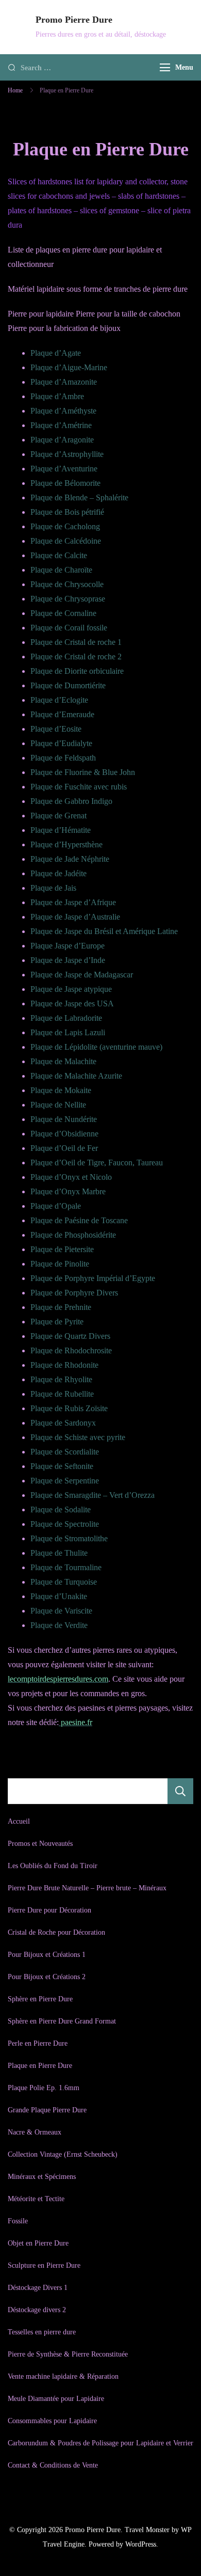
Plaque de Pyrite (57, 1322)
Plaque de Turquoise (64, 1582)
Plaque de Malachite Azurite (76, 1076)
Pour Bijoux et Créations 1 (47, 1955)
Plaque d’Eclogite (59, 700)
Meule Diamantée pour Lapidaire (56, 2399)
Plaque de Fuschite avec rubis (79, 787)
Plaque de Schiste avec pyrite (78, 1437)
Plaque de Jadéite (58, 873)
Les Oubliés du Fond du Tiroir (53, 1866)
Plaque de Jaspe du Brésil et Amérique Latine (104, 931)
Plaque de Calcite (59, 555)
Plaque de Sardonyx (63, 1423)
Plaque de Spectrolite (65, 1524)
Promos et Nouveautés (40, 1844)
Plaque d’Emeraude (62, 714)
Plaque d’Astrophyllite (67, 454)
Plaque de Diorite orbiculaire (77, 671)
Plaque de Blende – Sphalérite (79, 497)
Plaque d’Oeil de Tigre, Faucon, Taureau (97, 1163)
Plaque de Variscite (61, 1611)
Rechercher (180, 1791)
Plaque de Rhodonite (64, 1365)
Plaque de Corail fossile (69, 628)
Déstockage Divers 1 (38, 2288)
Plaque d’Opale (56, 1206)
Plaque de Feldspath (63, 758)
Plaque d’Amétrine (61, 425)
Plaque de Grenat (58, 816)
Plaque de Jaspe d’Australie (75, 917)
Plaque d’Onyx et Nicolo (71, 1177)
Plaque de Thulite (59, 1553)
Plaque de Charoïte (61, 570)
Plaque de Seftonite (62, 1466)
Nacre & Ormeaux (35, 2132)
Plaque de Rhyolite (61, 1379)
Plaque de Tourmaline (66, 1567)
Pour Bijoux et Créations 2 (47, 1977)
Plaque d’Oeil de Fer (64, 1148)
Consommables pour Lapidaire (52, 2421)
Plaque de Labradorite (66, 1018)
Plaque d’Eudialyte (61, 743)
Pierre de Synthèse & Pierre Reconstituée (68, 2354)
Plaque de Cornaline (63, 613)
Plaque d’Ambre (57, 396)
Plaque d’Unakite (59, 1596)
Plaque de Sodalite (61, 1510)
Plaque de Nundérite (64, 1119)
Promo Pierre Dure (74, 20)
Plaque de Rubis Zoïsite (69, 1408)
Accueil (19, 1821)
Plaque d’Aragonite (62, 440)
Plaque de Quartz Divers (70, 1336)
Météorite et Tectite (36, 2199)
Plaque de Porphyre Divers (74, 1293)
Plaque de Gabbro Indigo (71, 801)
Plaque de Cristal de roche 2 (76, 657)
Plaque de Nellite (58, 1105)
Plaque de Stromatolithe (69, 1538)
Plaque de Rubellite (62, 1394)
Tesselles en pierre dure (42, 2332)
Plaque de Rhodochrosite (71, 1350)
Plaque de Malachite (63, 1061)
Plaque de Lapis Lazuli (68, 1032)
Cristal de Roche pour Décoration (56, 1932)
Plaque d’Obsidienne (64, 1134)
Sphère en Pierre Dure (40, 1999)
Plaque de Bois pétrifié (67, 512)
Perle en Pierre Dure (38, 2043)
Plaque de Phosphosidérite (73, 1235)
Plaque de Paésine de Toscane (79, 1220)
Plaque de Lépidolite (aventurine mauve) (96, 1047)
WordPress (141, 2544)
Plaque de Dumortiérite (68, 685)
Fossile (18, 2221)
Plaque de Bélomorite (65, 483)
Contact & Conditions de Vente (53, 2465)
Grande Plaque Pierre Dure (47, 2110)
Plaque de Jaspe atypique (71, 989)
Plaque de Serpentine (65, 1481)
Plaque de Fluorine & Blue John (83, 772)
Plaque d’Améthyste (63, 411)
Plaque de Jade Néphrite (70, 859)
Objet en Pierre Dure (38, 2243)
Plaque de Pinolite (60, 1264)
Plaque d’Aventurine (64, 469)
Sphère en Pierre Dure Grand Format (62, 2021)
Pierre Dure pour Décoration (49, 1910)
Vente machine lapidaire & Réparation (63, 2376)
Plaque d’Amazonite (64, 382)
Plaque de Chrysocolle (67, 584)
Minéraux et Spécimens (42, 2177)
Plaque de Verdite (59, 1625)
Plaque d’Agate (56, 353)
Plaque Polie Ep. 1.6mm (44, 2088)
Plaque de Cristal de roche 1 (76, 642)
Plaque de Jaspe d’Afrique (73, 902)
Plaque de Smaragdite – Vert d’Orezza (93, 1495)
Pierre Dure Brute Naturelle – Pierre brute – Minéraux (87, 1888)
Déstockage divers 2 (37, 2310)
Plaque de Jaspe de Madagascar (82, 975)
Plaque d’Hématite (61, 830)
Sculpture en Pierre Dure (44, 2265)
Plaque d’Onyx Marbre (68, 1191)
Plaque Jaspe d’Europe (68, 946)
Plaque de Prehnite (61, 1307)
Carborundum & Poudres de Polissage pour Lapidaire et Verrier (100, 2443)
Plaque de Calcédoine (66, 541)
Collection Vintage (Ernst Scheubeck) (63, 2154)
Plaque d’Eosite (56, 729)
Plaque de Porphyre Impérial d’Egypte (93, 1278)
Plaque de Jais (53, 888)
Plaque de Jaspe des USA (72, 1003)
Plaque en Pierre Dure (40, 2066)
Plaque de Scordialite (65, 1452)
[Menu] (165, 67)
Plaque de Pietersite (62, 1249)
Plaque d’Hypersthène (66, 844)
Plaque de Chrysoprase (68, 599)
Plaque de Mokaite (61, 1090)
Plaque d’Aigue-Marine (69, 367)
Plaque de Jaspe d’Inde (68, 960)
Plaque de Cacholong (65, 526)
